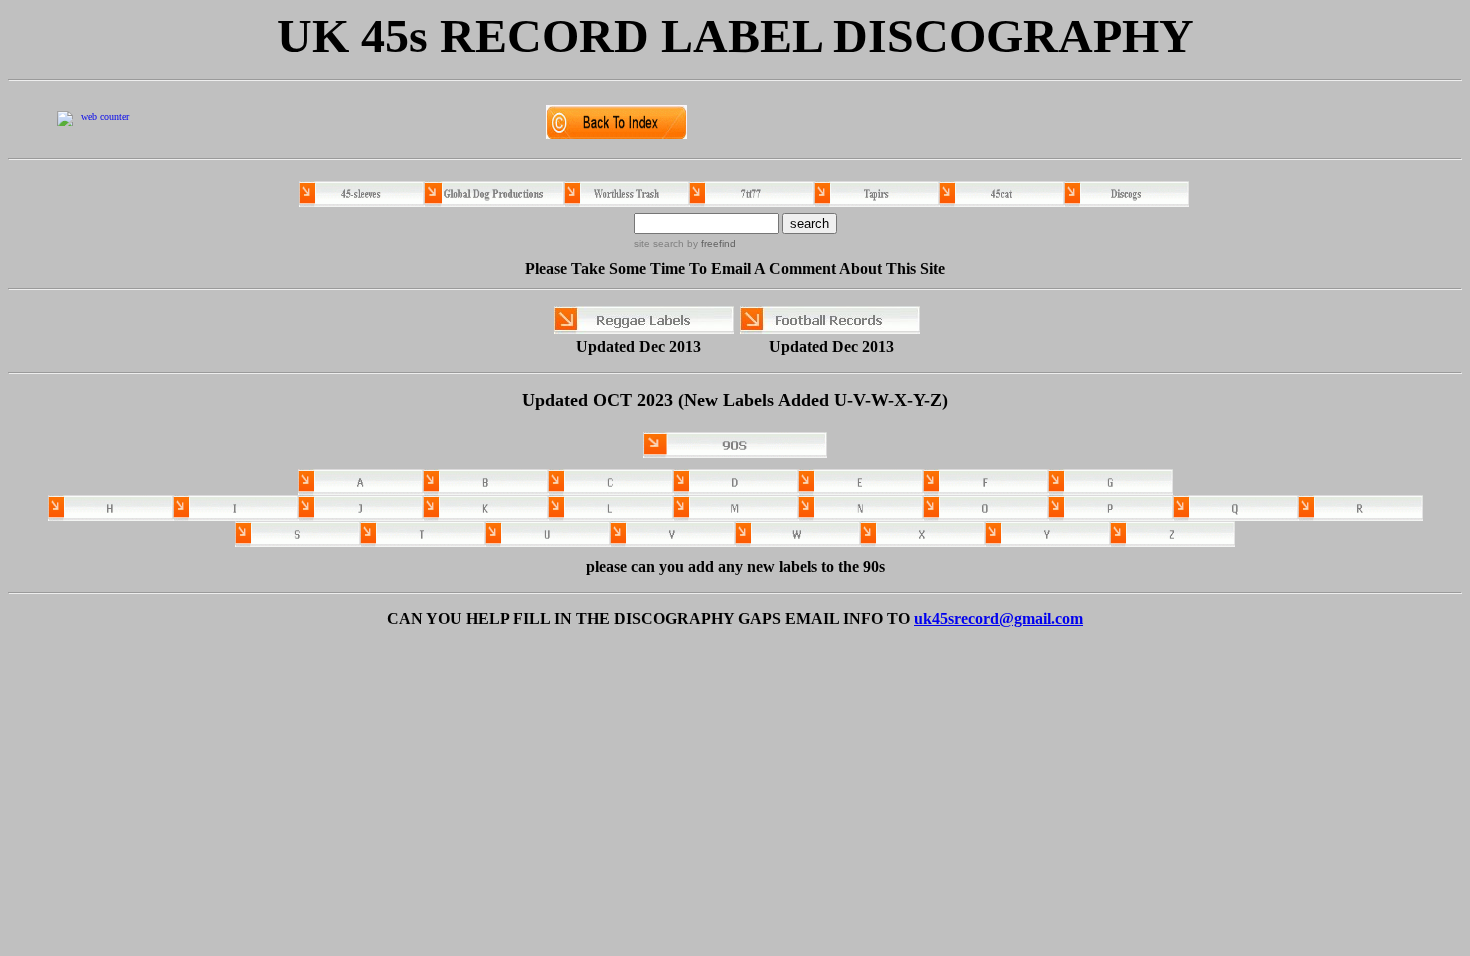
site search (659, 243)
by (710, 243)
